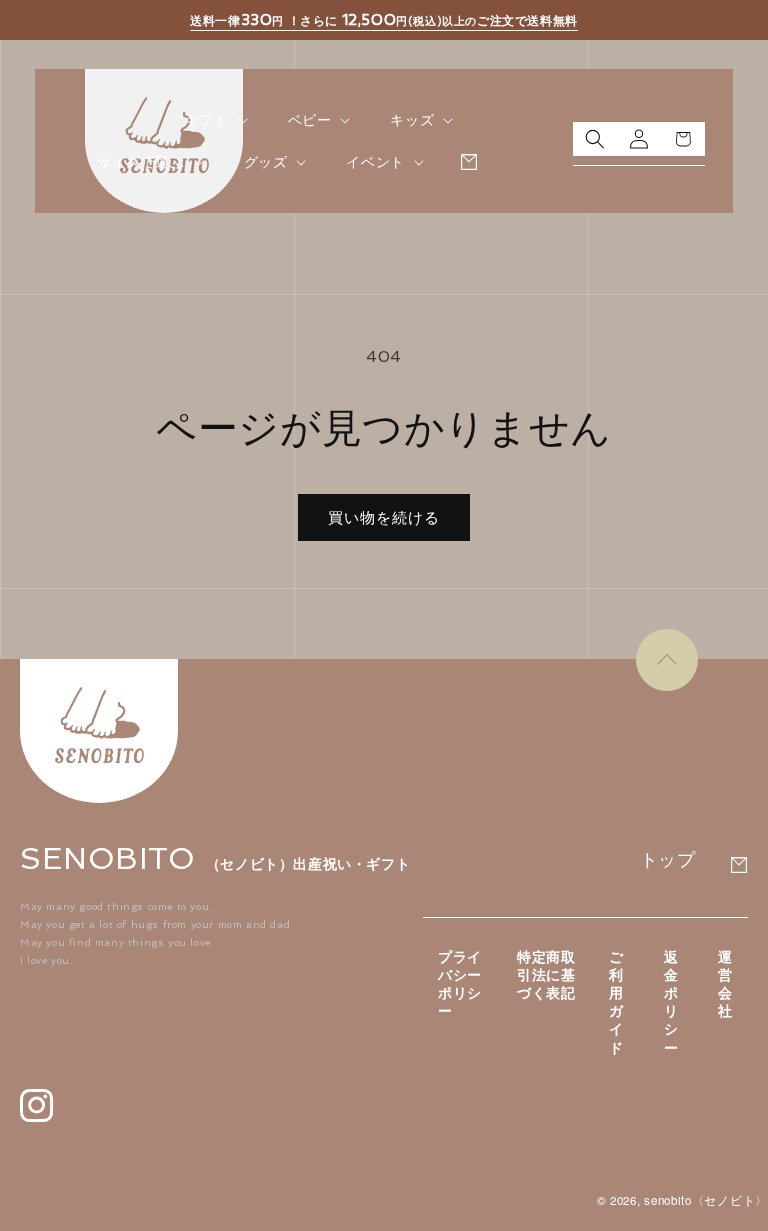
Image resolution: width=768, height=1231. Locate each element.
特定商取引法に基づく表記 (546, 975)
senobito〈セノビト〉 (706, 1200)
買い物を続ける (384, 518)
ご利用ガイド (616, 1002)
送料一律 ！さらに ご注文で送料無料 (384, 20)
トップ (668, 859)
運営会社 (725, 984)
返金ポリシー (671, 1002)
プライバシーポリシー (460, 984)
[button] (214, 120)
